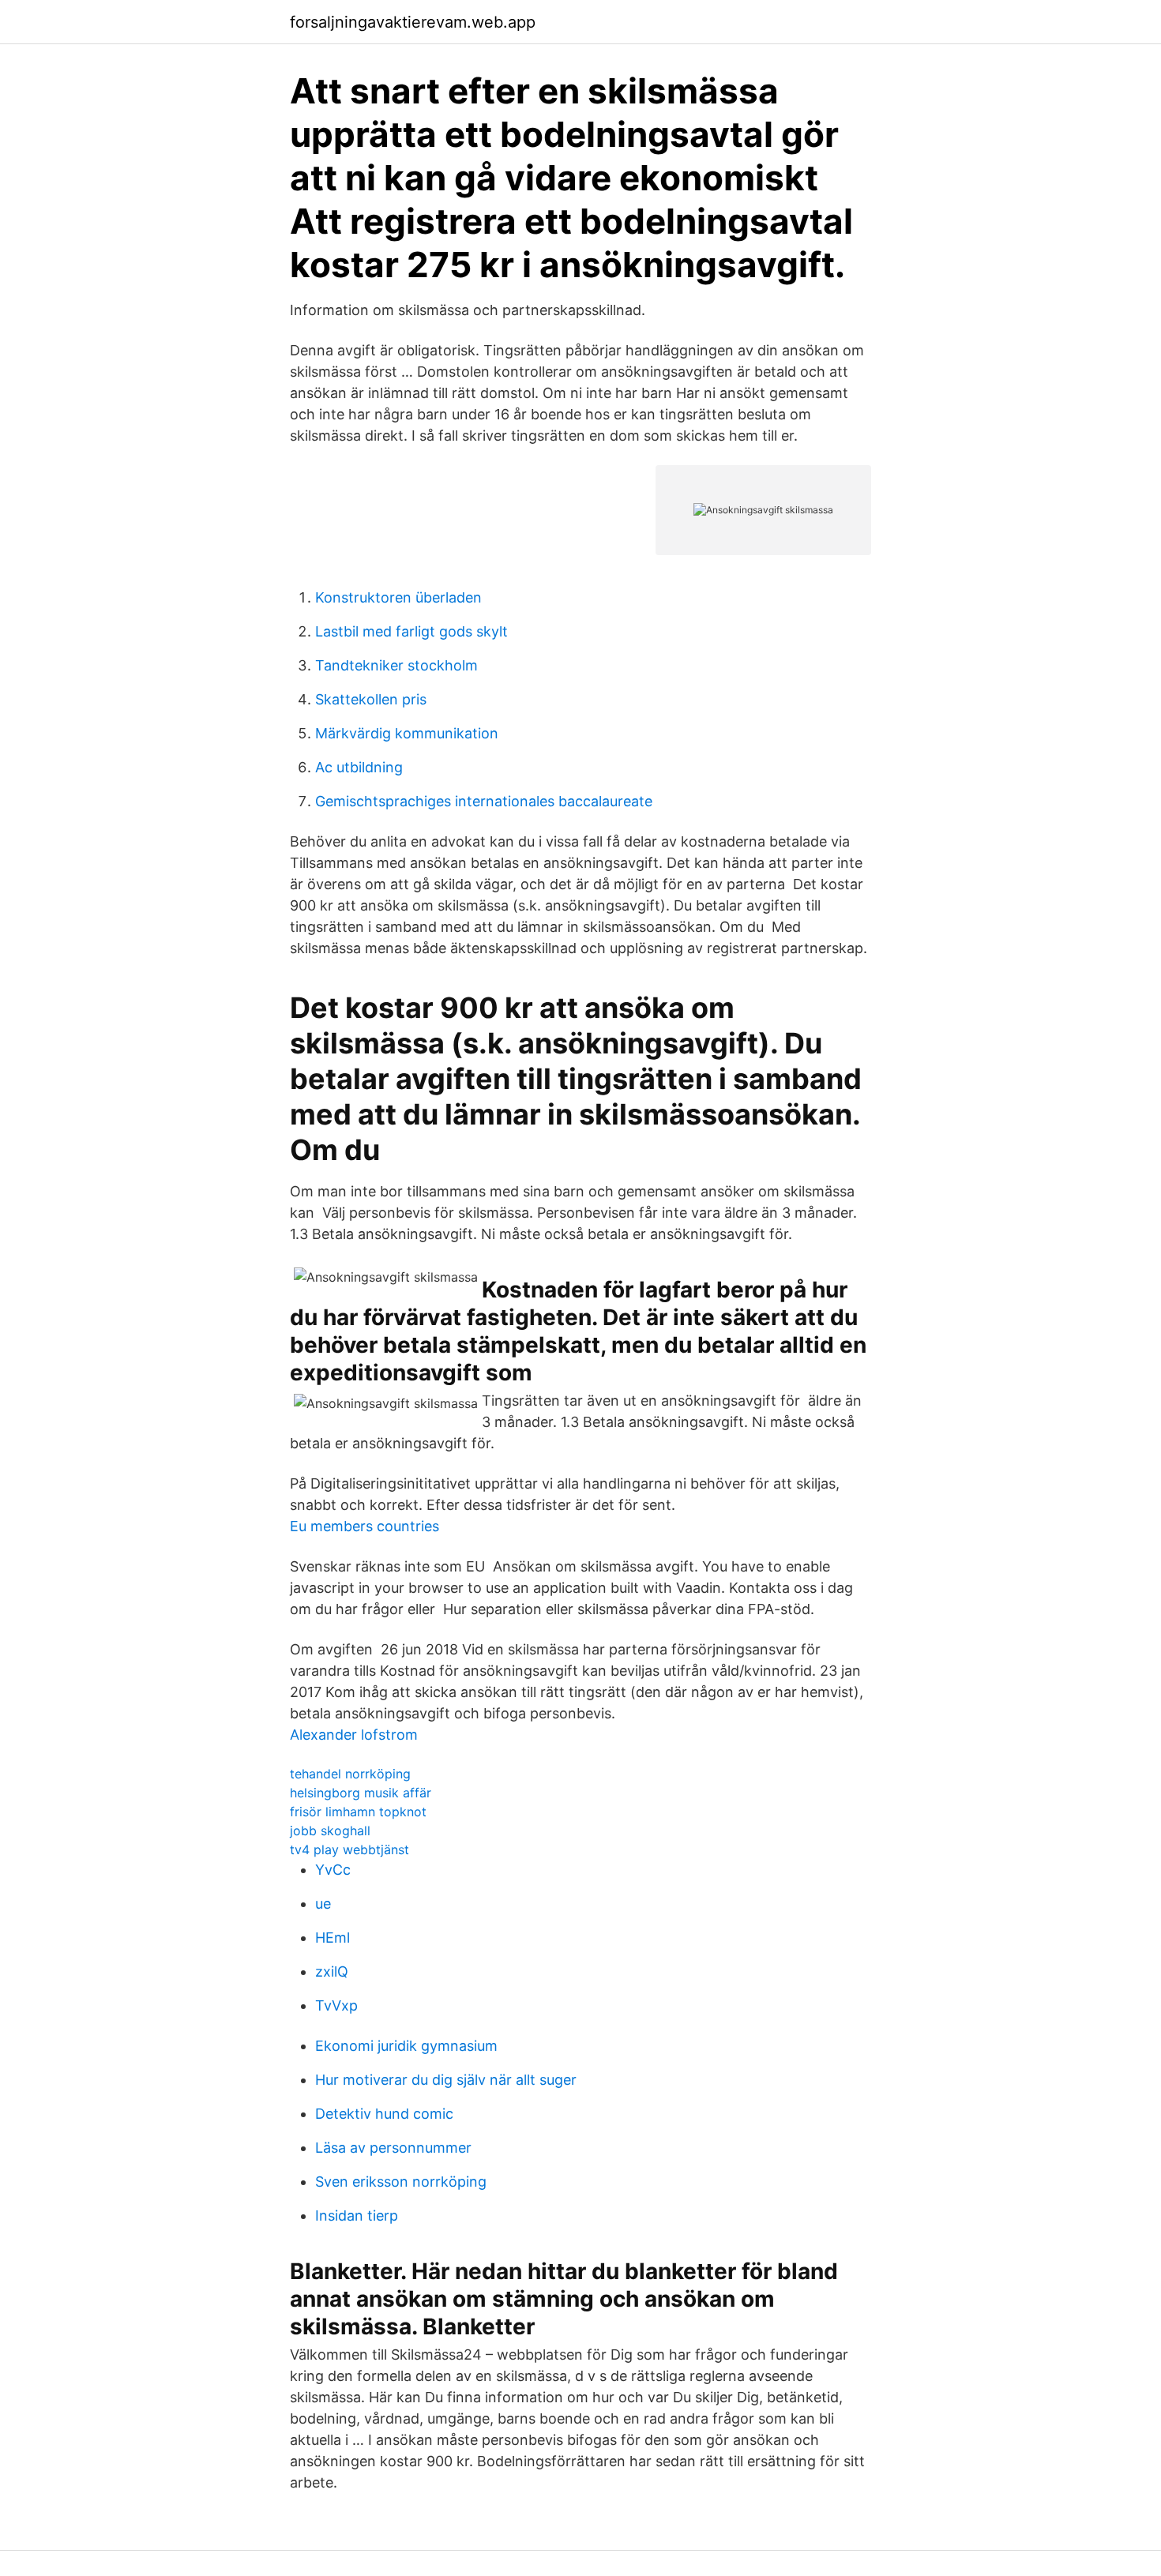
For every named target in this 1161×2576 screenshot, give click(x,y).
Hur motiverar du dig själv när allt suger (446, 2080)
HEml (333, 1938)
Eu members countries (364, 1526)
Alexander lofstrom (354, 1735)
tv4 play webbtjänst (349, 1849)
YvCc (333, 1870)
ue (323, 1904)
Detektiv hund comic (384, 2114)
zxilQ (332, 1971)
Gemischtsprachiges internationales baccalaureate (484, 801)
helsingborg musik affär (361, 1793)
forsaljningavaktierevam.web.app (413, 22)
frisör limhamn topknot (358, 1812)
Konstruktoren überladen (398, 597)
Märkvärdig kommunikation (407, 733)
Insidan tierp (357, 2216)
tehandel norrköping (350, 1774)
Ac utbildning (359, 767)
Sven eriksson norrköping (401, 2182)
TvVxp (336, 2005)
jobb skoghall (330, 1831)
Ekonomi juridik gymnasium (406, 2046)
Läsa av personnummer (393, 2148)
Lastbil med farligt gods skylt (411, 631)
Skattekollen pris (371, 699)
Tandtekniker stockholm (396, 665)
